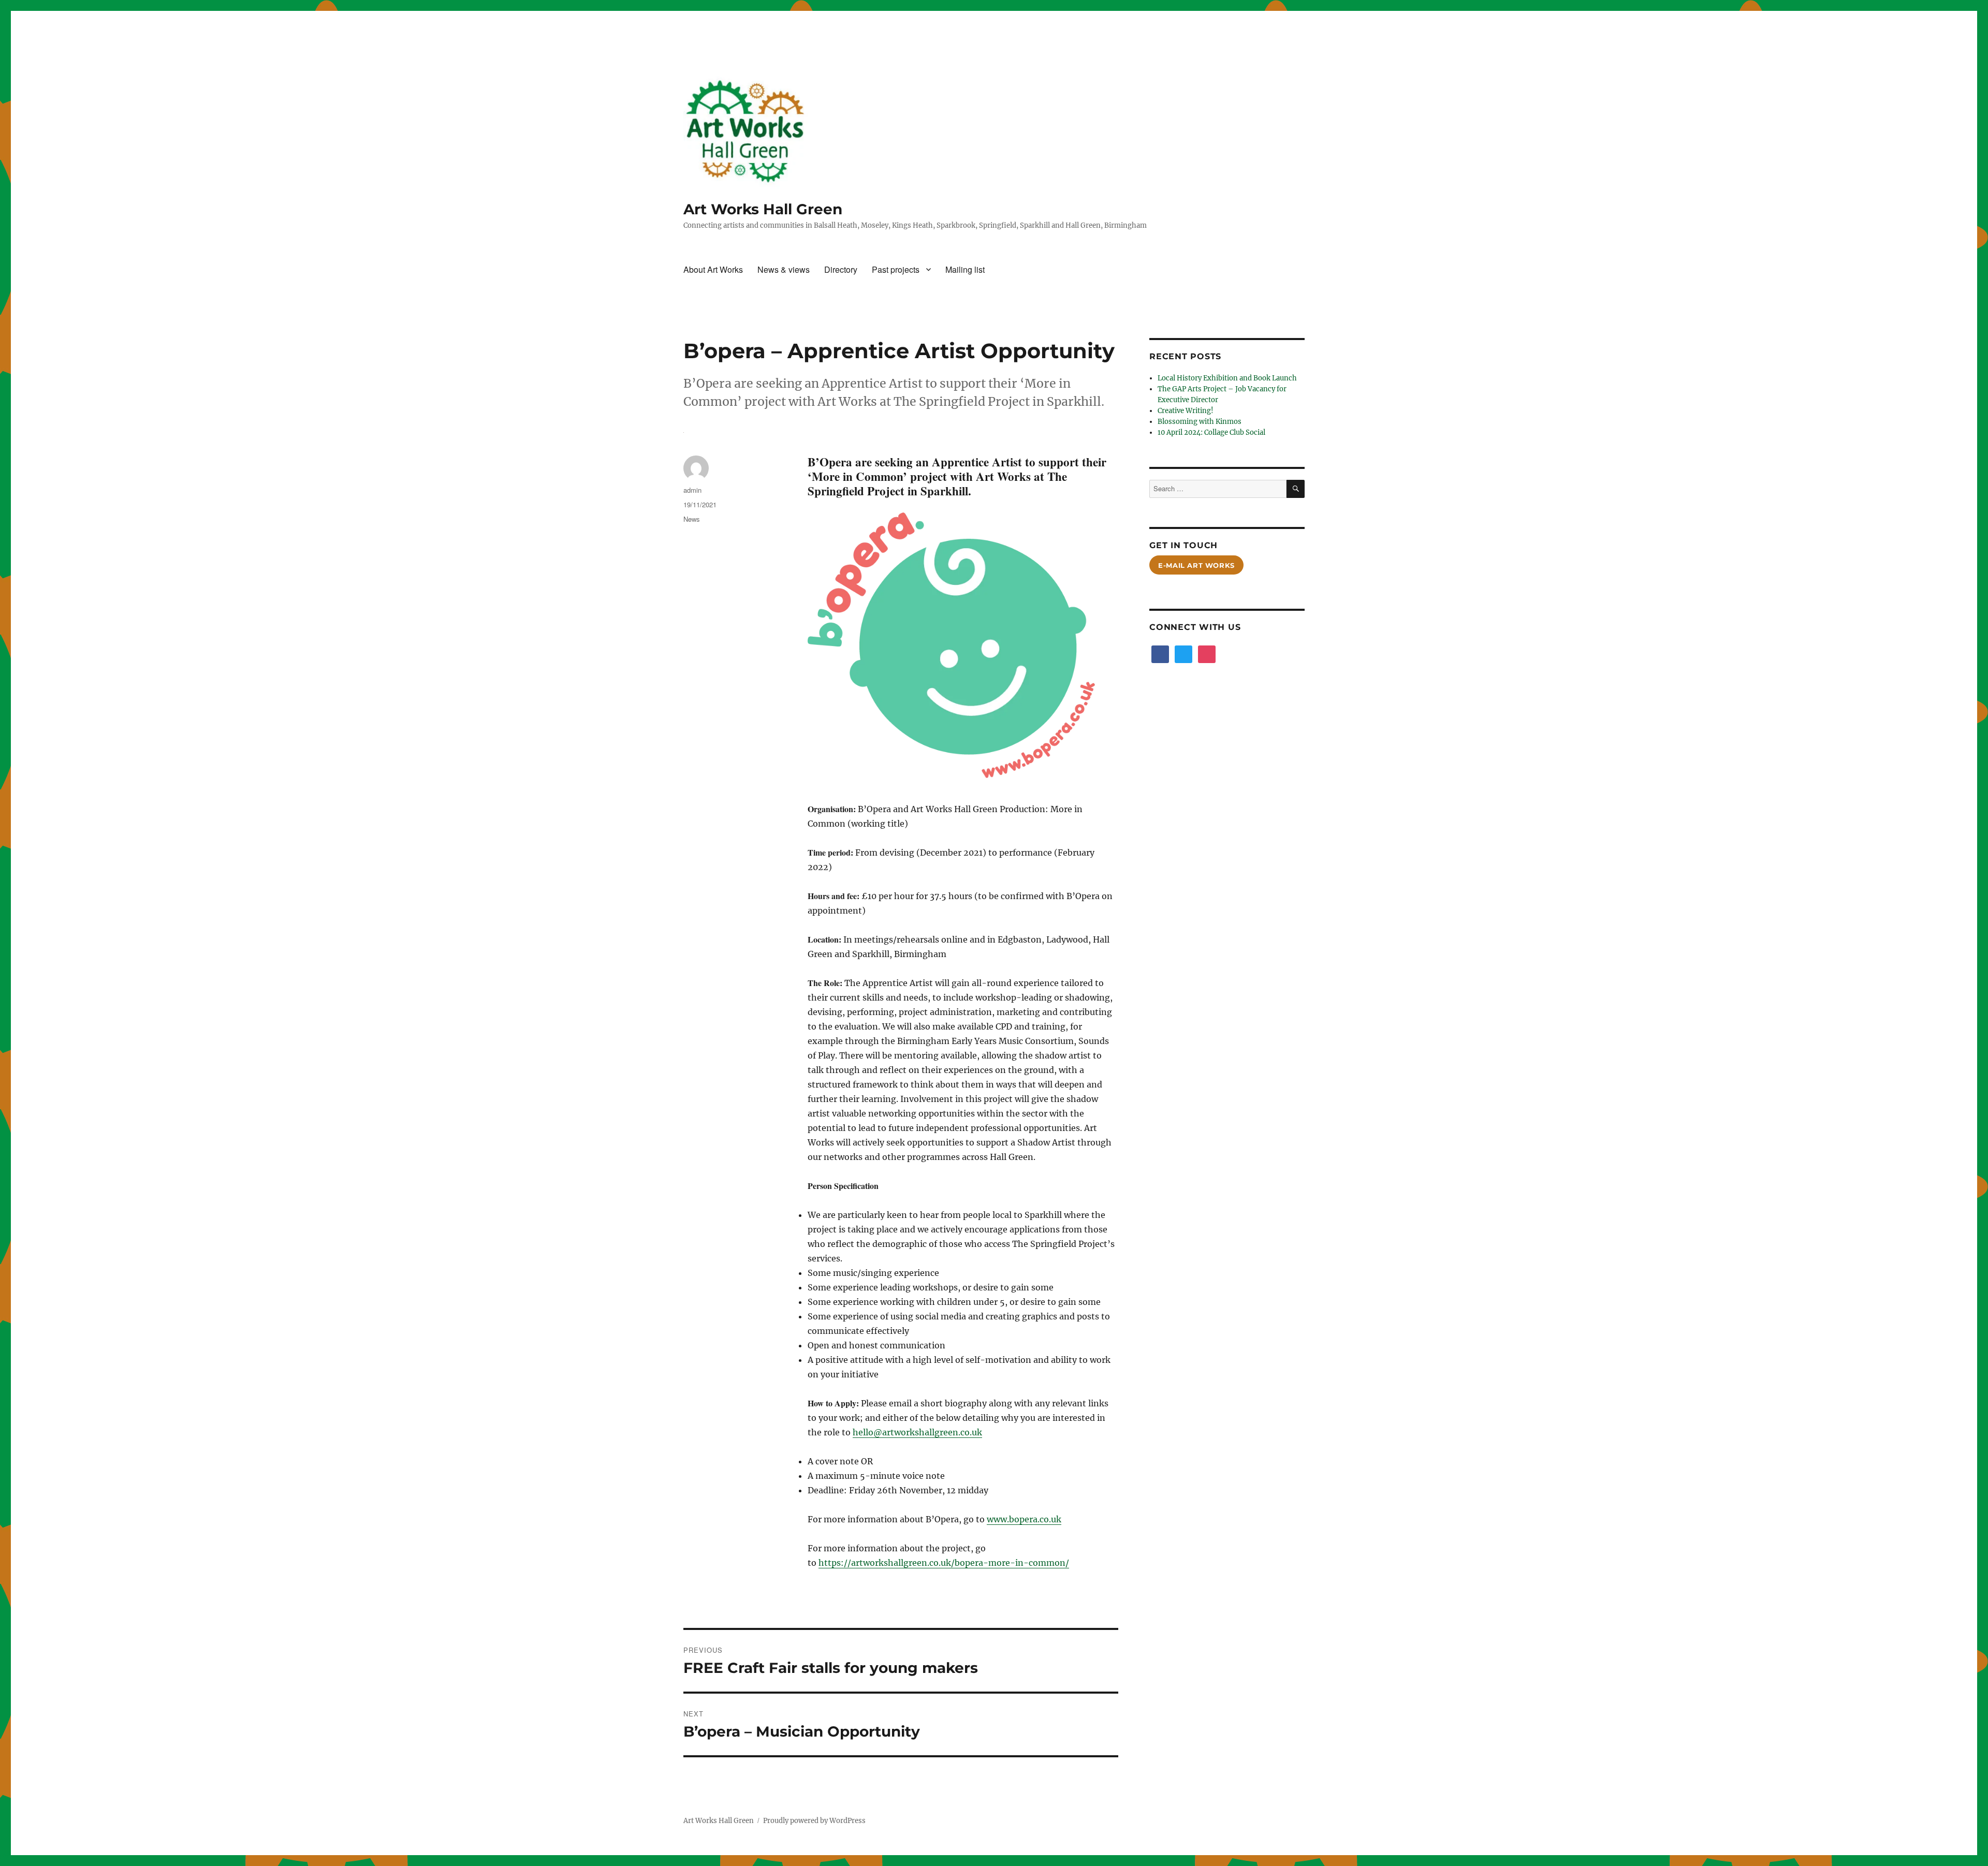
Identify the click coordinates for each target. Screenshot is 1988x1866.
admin (692, 490)
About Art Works (713, 269)
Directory (841, 269)
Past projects (896, 269)
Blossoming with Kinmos (1200, 422)
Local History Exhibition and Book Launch (1227, 378)
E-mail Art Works (1196, 565)
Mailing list (965, 269)
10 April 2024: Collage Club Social (1211, 432)
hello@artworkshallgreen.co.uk (917, 1432)
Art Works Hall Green (763, 209)
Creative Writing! (1186, 411)
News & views (784, 269)
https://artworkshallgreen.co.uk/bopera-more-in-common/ (944, 1563)
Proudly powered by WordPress (814, 1821)
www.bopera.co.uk (1024, 1519)
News (692, 519)
